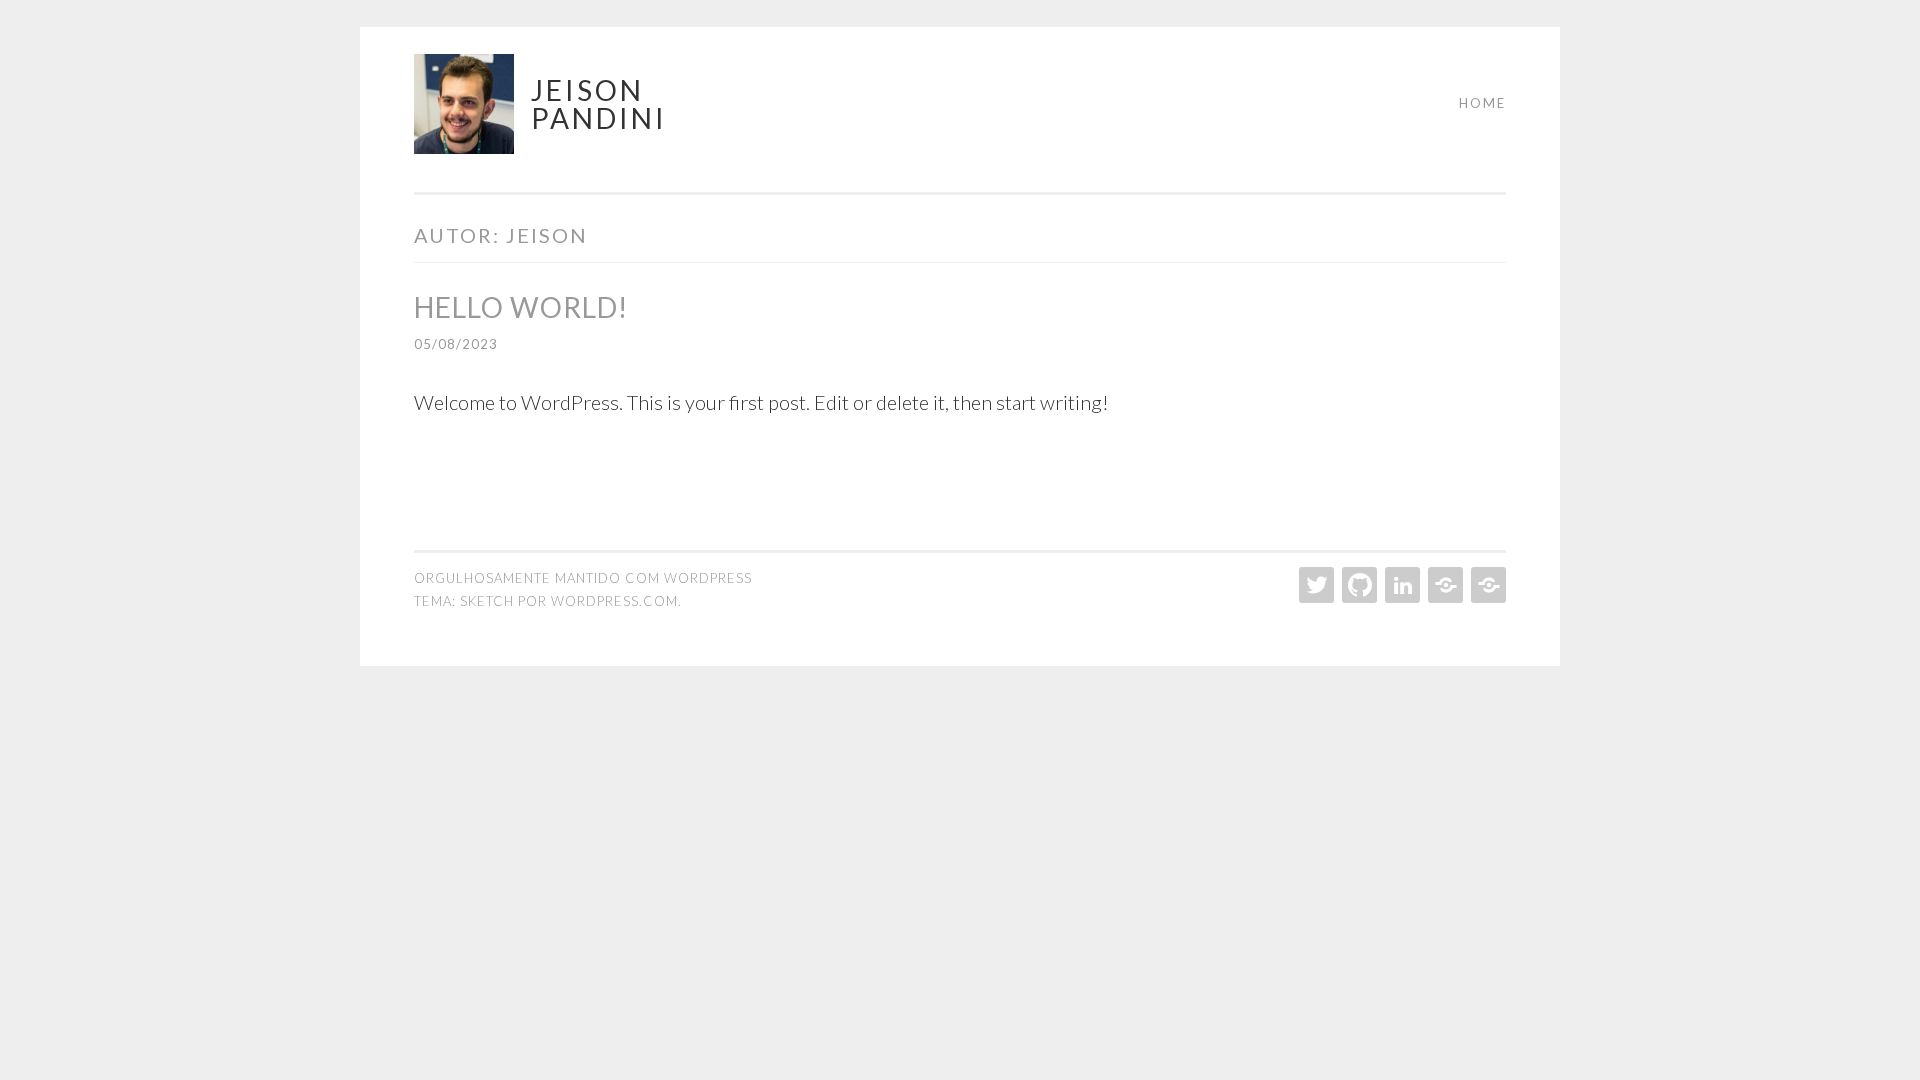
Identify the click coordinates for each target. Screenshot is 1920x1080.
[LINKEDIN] (1400, 585)
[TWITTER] (1314, 585)
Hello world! (521, 307)
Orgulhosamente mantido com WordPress (583, 578)
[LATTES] (1443, 585)
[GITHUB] (1357, 585)
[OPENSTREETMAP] (1486, 585)
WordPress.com (614, 601)
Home (1482, 103)
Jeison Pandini (599, 104)
